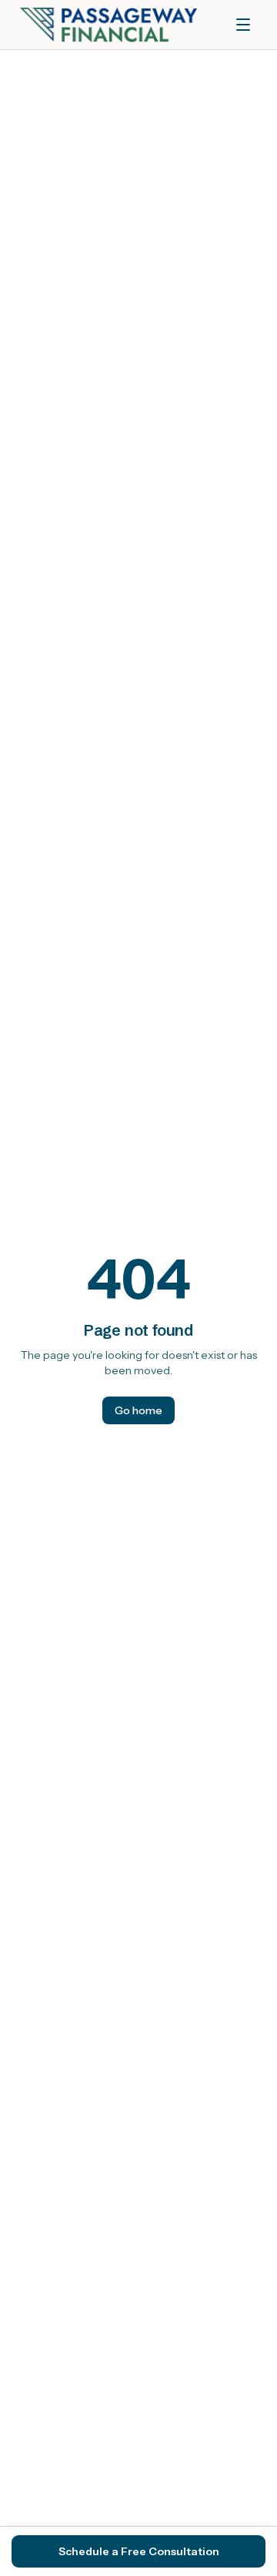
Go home (138, 1410)
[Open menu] (243, 25)
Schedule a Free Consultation (139, 2551)
